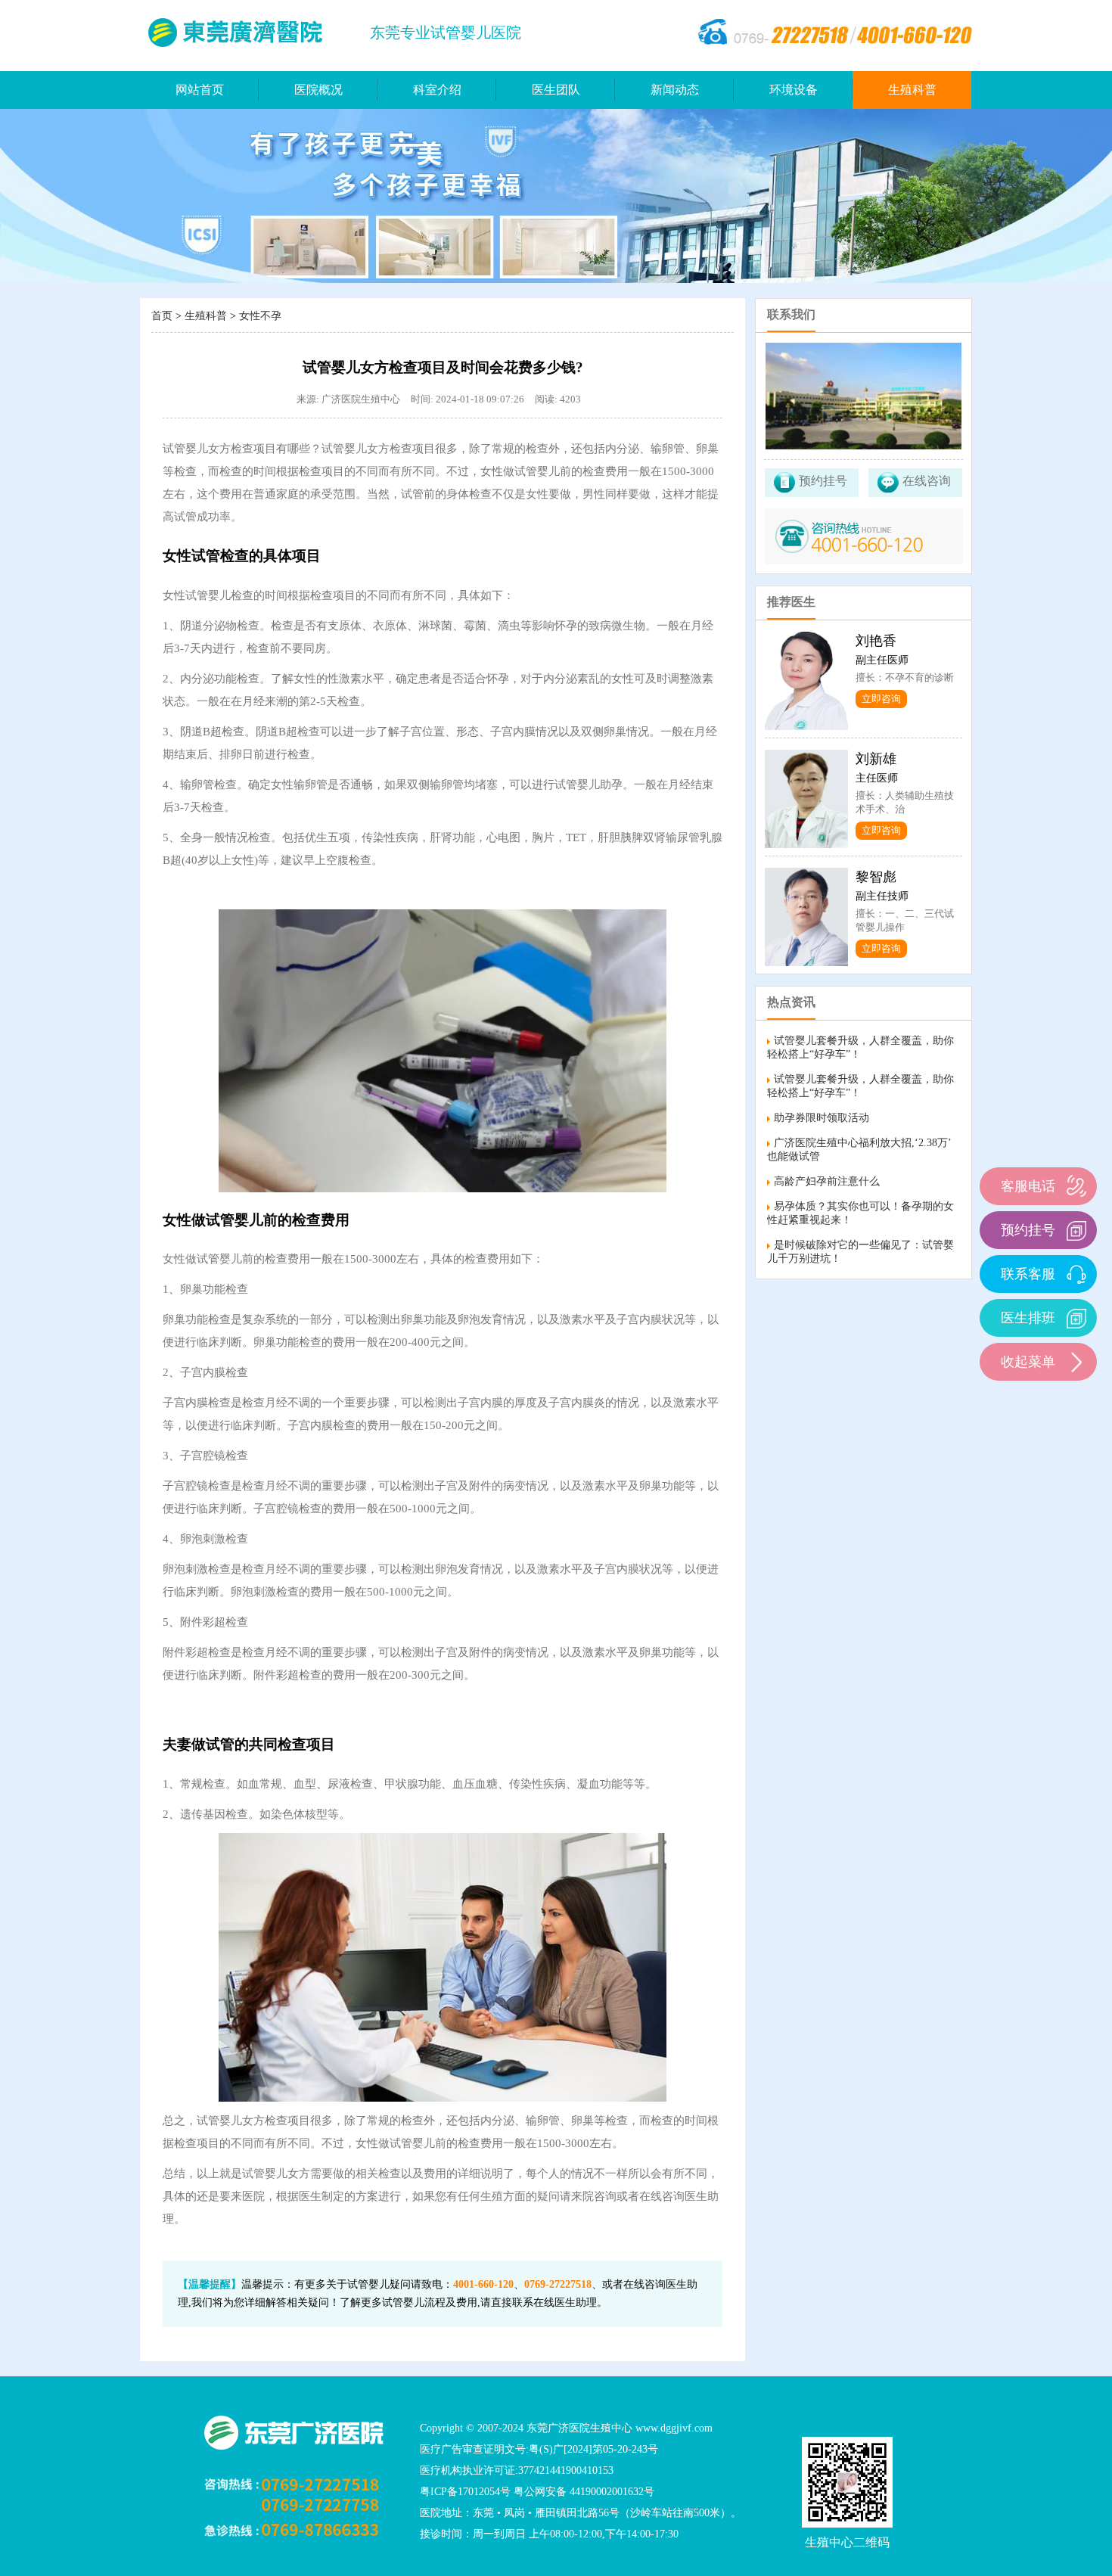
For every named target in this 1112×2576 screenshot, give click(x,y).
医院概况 (318, 90)
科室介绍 (437, 90)
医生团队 (556, 90)
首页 (162, 316)
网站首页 (200, 90)
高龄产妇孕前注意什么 (827, 1181)
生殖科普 (912, 90)
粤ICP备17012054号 (465, 2492)
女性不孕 (260, 316)
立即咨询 (881, 699)
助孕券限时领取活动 (822, 1118)
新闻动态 (675, 90)
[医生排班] (1076, 1318)
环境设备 (794, 90)
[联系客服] (1076, 1274)
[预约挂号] (1076, 1230)
